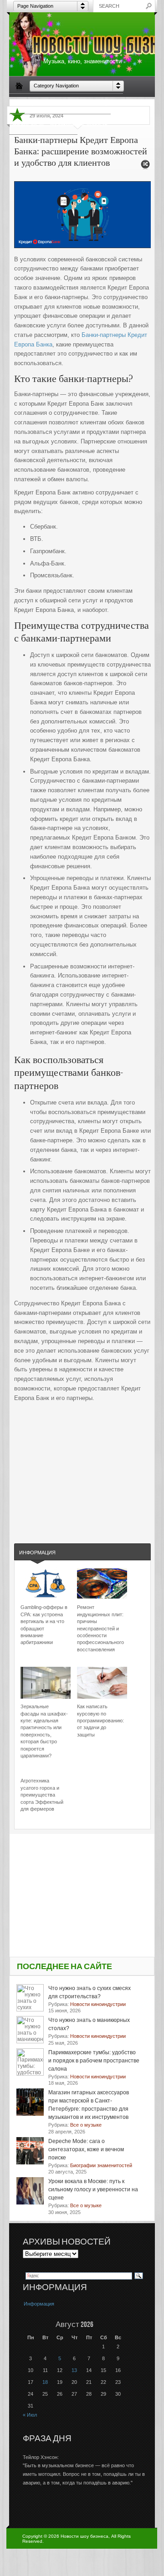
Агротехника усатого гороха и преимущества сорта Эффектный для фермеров (42, 1795)
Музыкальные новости (79, 124)
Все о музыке (103, 103)
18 (45, 2382)
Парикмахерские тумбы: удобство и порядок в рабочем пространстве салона (94, 2061)
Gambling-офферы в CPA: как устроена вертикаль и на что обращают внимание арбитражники (44, 1625)
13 (74, 2370)
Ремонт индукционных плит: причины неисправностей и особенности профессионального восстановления (100, 1628)
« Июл (30, 2415)
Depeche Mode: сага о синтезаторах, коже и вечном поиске (86, 2149)
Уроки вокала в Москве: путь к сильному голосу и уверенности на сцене (93, 2189)
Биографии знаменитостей (46, 103)
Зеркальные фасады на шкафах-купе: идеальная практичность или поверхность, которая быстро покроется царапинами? (44, 1731)
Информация (37, 1553)
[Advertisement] (82, 1464)
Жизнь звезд (28, 124)
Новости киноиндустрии (43, 144)
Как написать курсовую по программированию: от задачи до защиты (100, 1721)
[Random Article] (145, 167)
